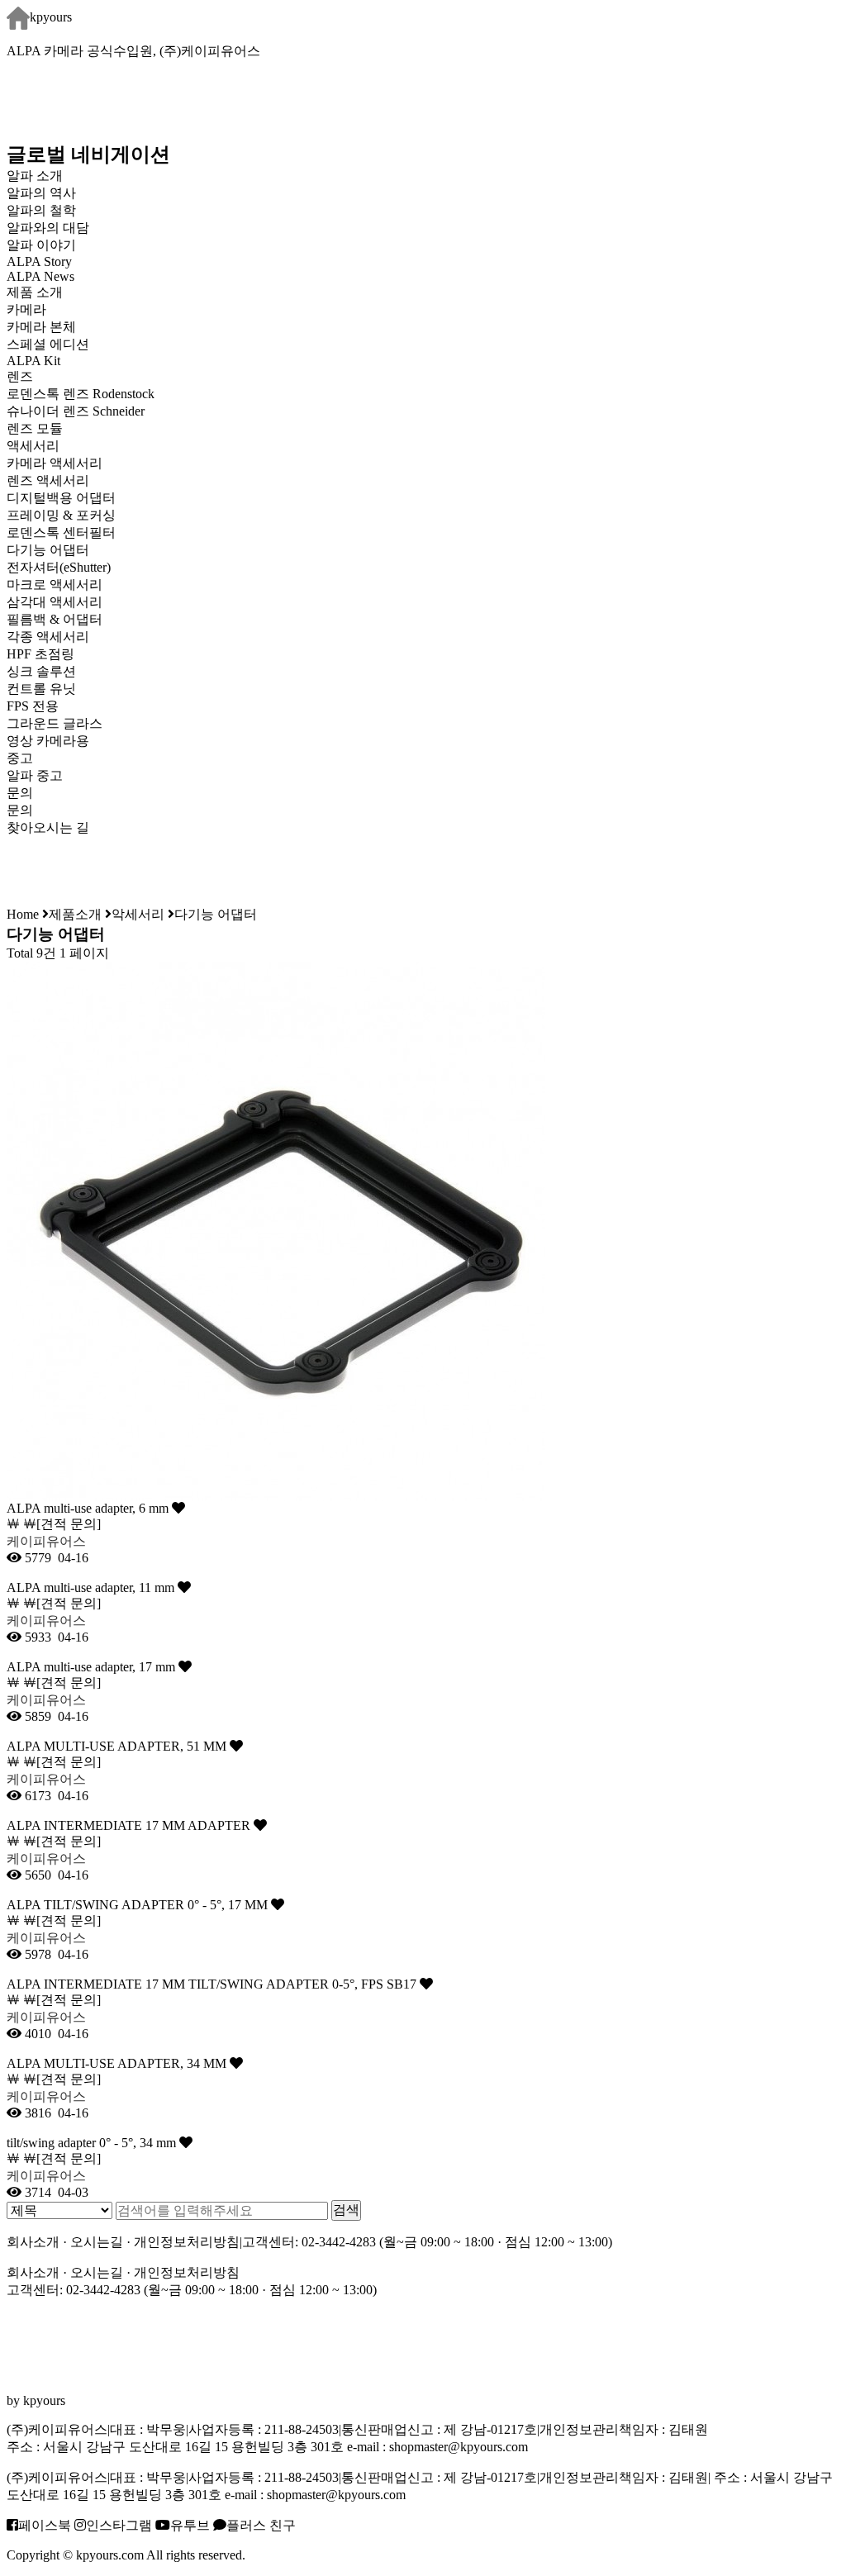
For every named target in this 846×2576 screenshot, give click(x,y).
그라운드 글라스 (55, 723)
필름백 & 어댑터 (68, 619)
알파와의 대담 (48, 228)
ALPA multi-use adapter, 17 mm (93, 1667)
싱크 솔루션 (41, 671)
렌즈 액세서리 (48, 480)
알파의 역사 (41, 193)
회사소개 (33, 2242)
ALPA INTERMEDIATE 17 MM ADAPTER (130, 1825)
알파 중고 (35, 775)
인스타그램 (119, 2525)
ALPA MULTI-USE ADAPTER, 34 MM (118, 2063)
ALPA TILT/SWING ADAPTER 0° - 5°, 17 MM (139, 1905)
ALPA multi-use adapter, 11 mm (92, 1587)
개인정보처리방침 (187, 2242)
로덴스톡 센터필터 (61, 532)
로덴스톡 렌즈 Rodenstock (81, 394)
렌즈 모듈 (35, 428)
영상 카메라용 (48, 741)
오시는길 (97, 2242)
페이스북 (45, 2525)
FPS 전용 (33, 706)
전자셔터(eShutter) (59, 567)
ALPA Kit (33, 361)
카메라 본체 (41, 327)
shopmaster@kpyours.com (459, 2447)
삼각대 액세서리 (55, 602)
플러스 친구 (261, 2525)
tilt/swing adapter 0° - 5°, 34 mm (93, 2143)
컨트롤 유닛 (41, 689)
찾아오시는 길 (48, 827)
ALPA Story (39, 261)
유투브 (190, 2525)
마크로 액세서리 (55, 585)
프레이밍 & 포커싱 (61, 515)
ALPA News (40, 276)
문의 (20, 810)
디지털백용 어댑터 (61, 498)
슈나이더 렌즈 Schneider (76, 411)
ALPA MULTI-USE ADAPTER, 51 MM (118, 1746)
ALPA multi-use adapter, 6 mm (89, 1508)
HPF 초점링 (40, 654)
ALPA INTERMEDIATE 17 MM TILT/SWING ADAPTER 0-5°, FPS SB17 (213, 1984)
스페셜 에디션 (48, 344)
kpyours (51, 17)
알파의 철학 (41, 210)
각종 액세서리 (48, 637)
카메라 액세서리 (55, 463)
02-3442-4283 (339, 2242)
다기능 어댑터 (48, 550)
